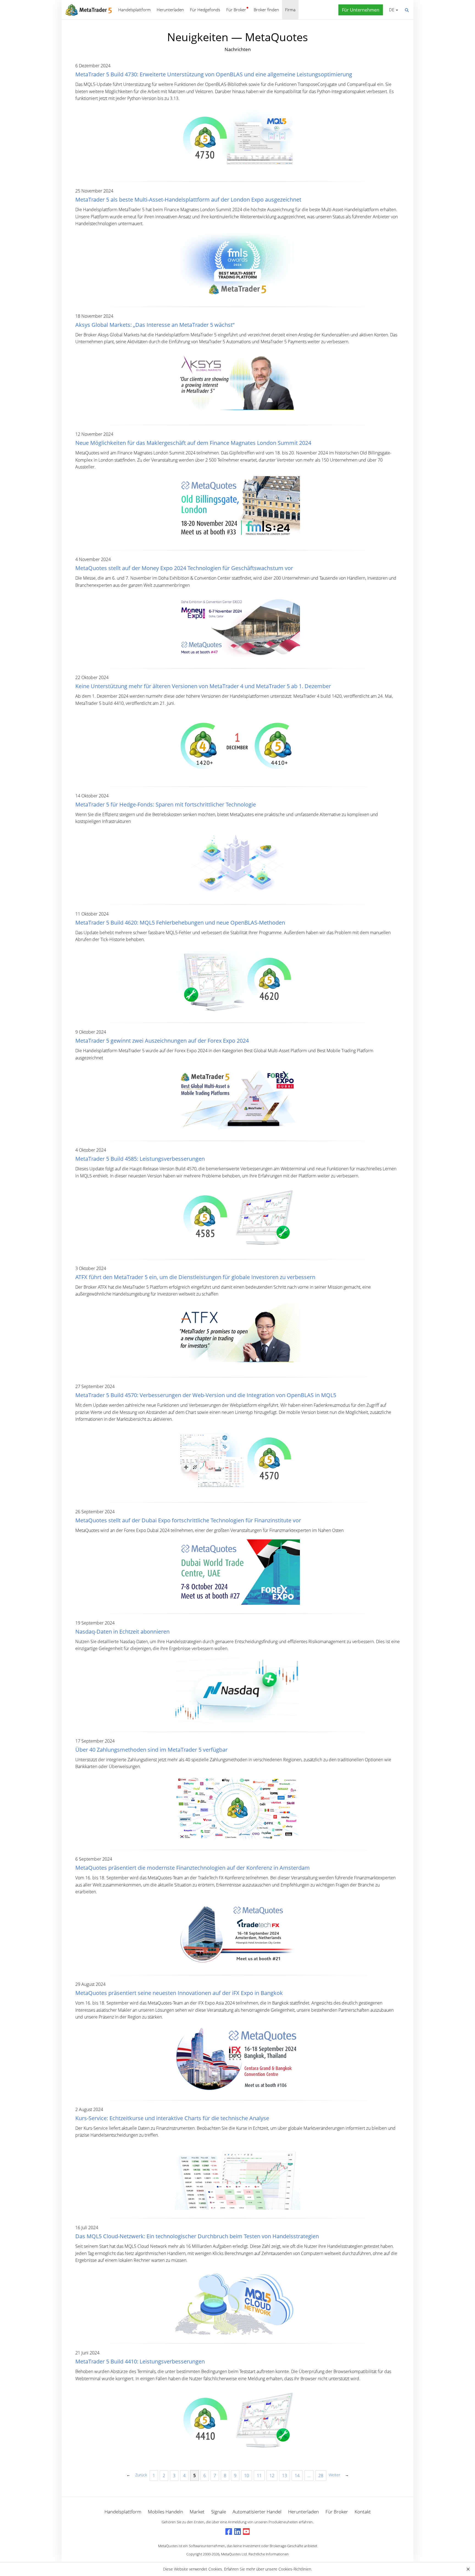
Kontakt (363, 2512)
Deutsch (391, 10)
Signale (219, 2512)
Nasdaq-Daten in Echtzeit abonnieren (122, 1632)
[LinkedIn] (237, 2532)
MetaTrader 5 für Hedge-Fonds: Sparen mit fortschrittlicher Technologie (166, 804)
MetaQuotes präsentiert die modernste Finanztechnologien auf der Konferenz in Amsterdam (193, 1868)
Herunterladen (170, 10)
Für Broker (236, 10)
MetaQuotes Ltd (234, 2554)
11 (259, 2475)
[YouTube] (246, 2532)
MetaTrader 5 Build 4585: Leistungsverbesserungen (140, 1159)
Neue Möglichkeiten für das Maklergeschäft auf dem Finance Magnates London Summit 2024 (193, 443)
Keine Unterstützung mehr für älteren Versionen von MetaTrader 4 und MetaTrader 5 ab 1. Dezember (203, 686)
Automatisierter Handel (257, 2512)
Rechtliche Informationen (269, 2554)
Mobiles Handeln (165, 2512)
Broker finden (266, 10)
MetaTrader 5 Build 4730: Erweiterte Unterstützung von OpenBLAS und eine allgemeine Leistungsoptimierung (214, 74)
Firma (290, 10)
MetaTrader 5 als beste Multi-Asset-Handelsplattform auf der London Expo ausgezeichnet (188, 199)
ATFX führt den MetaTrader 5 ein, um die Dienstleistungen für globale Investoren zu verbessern (195, 1277)
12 (272, 2475)
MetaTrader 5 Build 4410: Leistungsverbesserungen (140, 2361)
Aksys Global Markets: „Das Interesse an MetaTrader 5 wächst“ (155, 325)
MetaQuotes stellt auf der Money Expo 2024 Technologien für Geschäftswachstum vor (184, 568)
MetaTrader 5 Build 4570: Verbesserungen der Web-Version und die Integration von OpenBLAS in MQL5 (206, 1395)
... (309, 2475)
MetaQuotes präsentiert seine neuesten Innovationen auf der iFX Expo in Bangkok (179, 1993)
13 (285, 2475)
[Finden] (407, 10)
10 (247, 2475)
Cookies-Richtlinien (295, 2569)
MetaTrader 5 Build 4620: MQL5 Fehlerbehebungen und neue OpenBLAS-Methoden (180, 923)
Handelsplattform (134, 10)
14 (297, 2475)
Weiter (334, 2475)
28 (321, 2475)
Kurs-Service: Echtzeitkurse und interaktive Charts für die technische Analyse (172, 2118)
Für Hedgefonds (205, 10)
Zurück (141, 2475)
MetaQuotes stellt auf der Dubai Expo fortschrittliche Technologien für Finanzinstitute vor (188, 1520)
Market (197, 2512)
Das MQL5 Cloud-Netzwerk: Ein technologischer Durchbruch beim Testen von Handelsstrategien (197, 2236)
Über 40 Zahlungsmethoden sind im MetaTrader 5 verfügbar (151, 1750)
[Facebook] (229, 2532)
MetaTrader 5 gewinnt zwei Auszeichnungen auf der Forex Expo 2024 (162, 1041)
